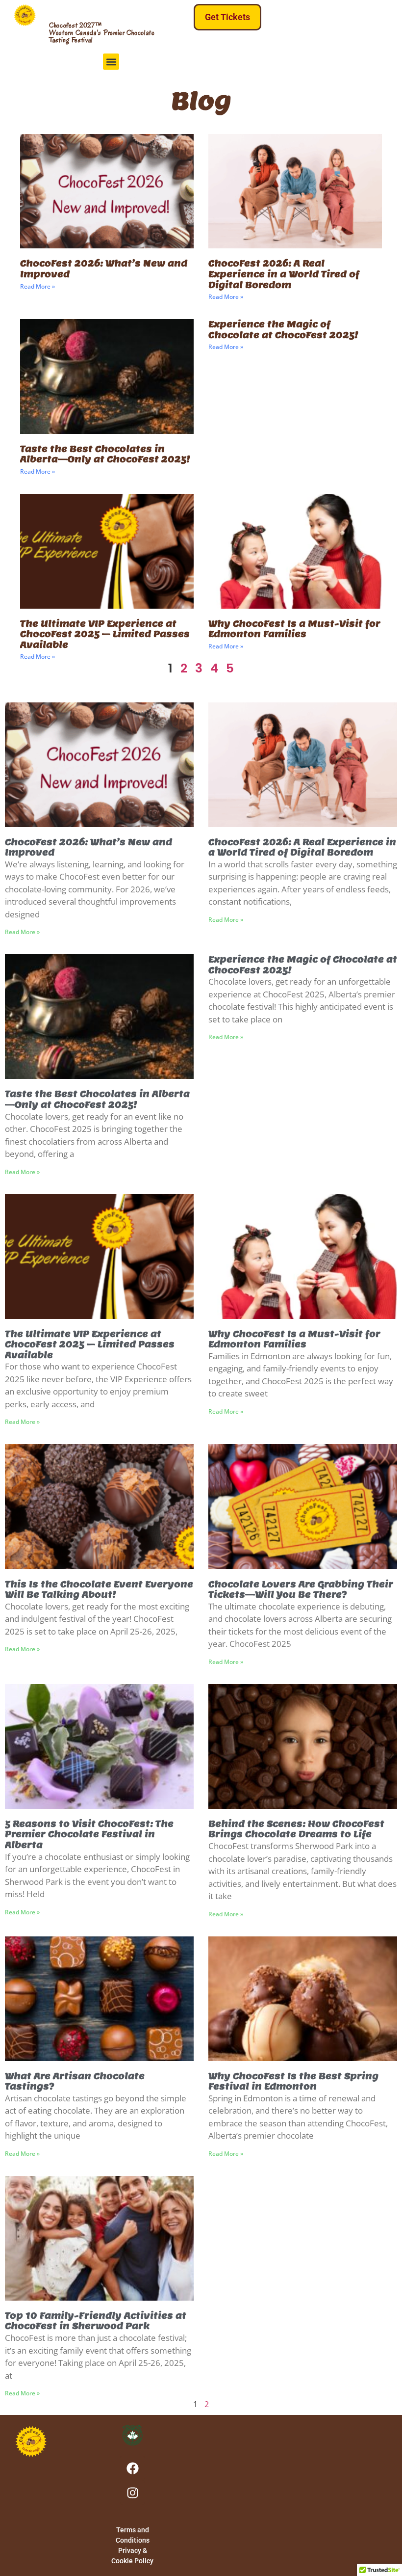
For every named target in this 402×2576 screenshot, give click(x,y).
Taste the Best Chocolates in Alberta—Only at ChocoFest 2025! (105, 454)
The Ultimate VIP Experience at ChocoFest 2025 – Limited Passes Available (105, 634)
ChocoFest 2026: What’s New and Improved (104, 269)
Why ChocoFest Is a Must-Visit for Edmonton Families (294, 629)
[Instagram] (132, 2493)
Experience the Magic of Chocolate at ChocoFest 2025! (283, 330)
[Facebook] (132, 2468)
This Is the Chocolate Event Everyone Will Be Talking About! (99, 1590)
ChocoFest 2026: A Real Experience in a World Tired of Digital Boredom (284, 274)
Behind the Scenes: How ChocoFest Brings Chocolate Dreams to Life (296, 1829)
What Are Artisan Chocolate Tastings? (75, 2081)
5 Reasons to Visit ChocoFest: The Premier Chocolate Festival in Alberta (89, 1834)
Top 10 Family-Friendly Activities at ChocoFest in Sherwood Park (96, 2321)
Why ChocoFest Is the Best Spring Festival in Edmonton (293, 2081)
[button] (111, 62)
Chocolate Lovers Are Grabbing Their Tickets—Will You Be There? (301, 1590)
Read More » (38, 286)
